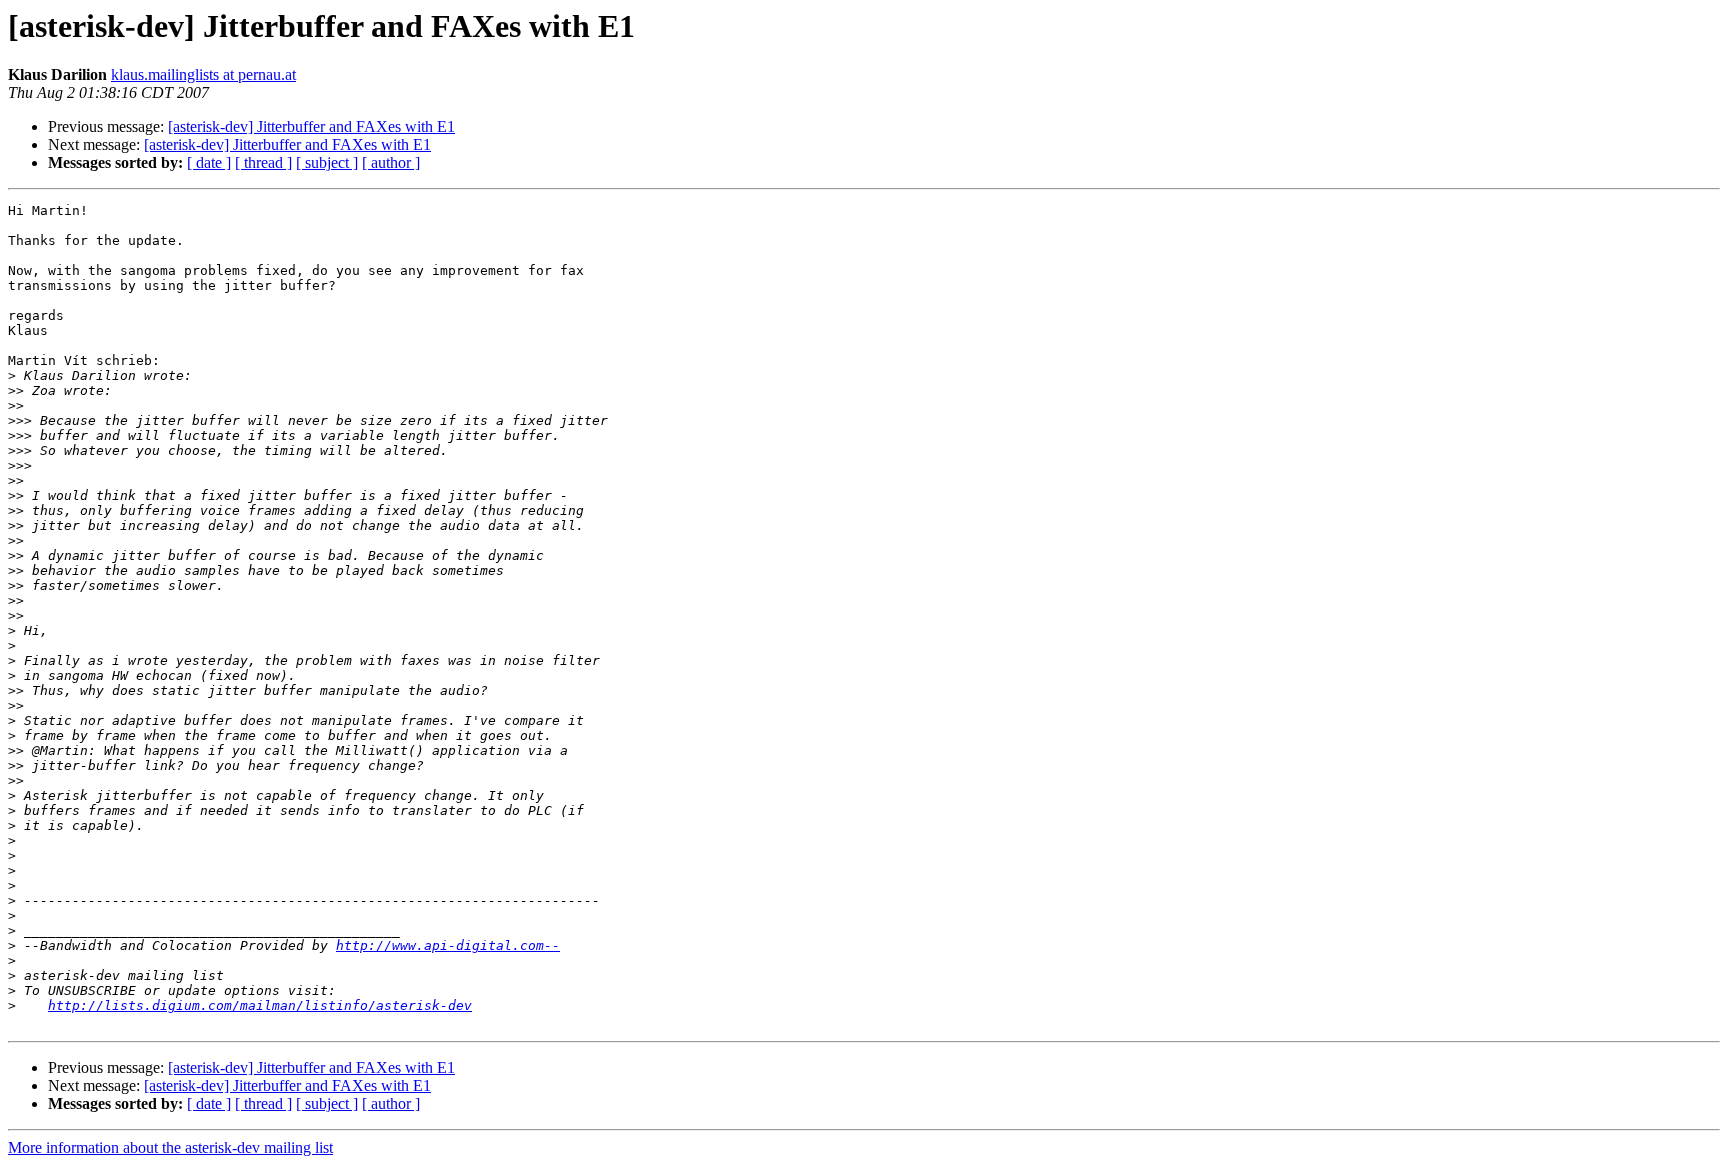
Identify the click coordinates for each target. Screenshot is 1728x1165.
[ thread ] (263, 162)
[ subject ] (327, 162)
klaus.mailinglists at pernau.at (203, 74)
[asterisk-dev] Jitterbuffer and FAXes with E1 (311, 126)
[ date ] (209, 162)
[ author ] (391, 162)
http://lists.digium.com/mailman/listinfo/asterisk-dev (260, 1005)
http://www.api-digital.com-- (448, 945)
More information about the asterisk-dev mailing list (170, 1147)
